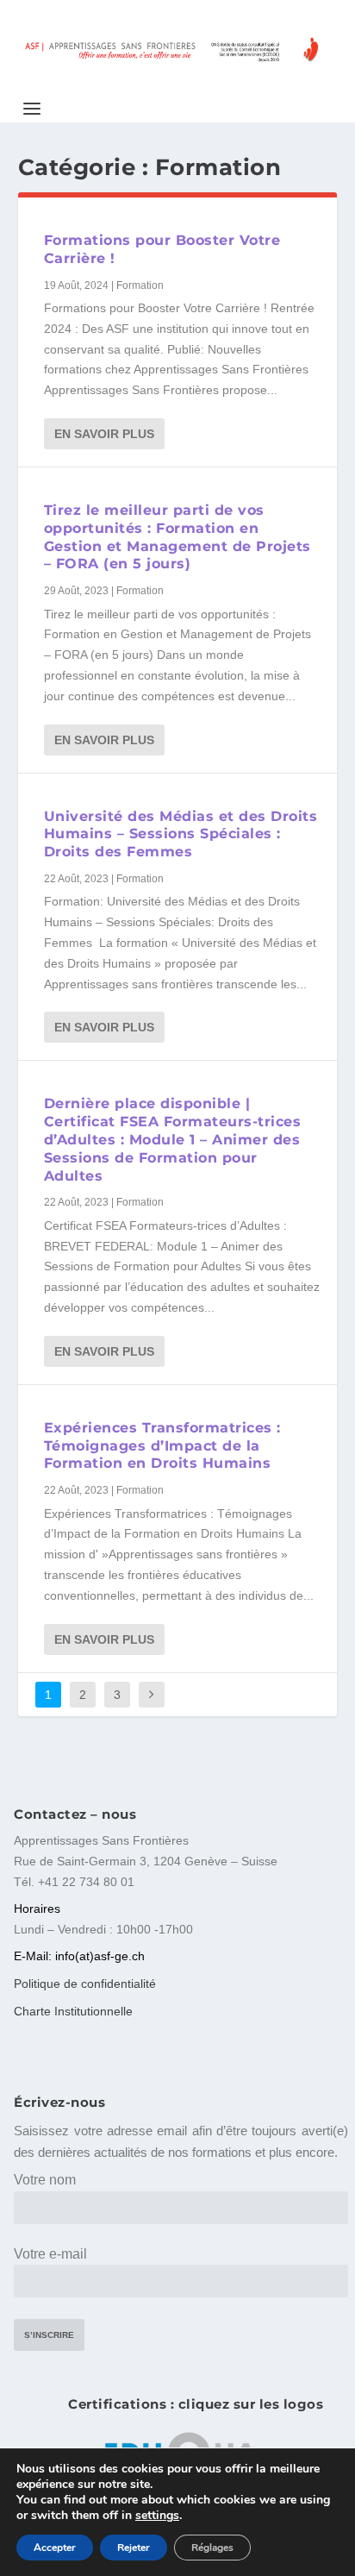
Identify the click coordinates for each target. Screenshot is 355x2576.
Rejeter (134, 2548)
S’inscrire (49, 2335)
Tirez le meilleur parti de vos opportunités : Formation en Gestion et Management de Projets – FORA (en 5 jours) (177, 537)
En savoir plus (104, 434)
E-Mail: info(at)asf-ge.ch (79, 1956)
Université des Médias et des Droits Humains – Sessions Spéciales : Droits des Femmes (181, 834)
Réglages (212, 2548)
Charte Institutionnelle (73, 2011)
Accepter (55, 2548)
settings (157, 2516)
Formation (140, 285)
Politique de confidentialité (85, 1984)
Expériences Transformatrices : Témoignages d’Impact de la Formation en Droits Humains (162, 1446)
